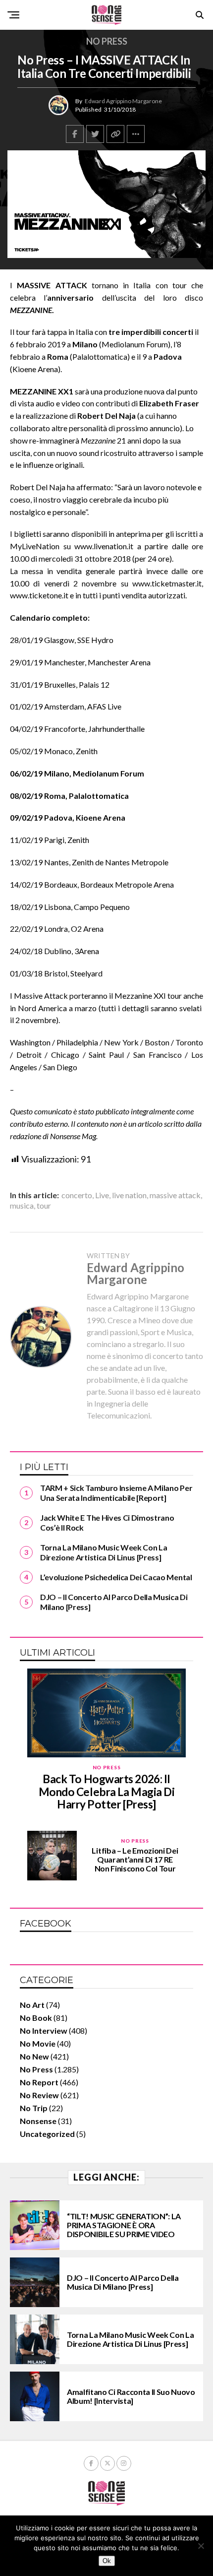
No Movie (38, 2043)
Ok (107, 2561)
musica (22, 1206)
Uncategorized (47, 2134)
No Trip (34, 2108)
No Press (36, 2069)
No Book (36, 2018)
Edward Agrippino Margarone (123, 101)
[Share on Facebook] (75, 134)
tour (44, 1206)
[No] (201, 2546)
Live (102, 1195)
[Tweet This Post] (95, 134)
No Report (39, 2082)
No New (34, 2056)
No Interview (44, 2030)
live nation (129, 1195)
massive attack (175, 1195)
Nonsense (38, 2121)
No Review (39, 2095)
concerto (77, 1195)
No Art (32, 2005)
